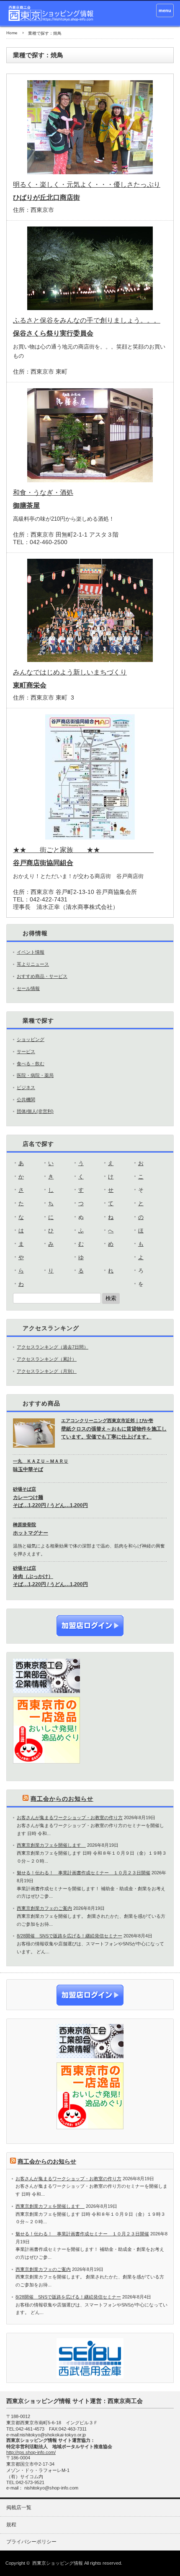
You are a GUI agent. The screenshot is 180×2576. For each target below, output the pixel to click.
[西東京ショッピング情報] (51, 13)
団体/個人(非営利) (35, 1111)
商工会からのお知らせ (62, 1799)
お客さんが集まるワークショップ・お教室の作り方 (70, 1817)
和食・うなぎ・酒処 (43, 493)
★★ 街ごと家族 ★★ (83, 850)
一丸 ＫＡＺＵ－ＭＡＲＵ (41, 1461)
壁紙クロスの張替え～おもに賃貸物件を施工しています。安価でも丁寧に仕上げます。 (114, 1433)
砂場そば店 (24, 1489)
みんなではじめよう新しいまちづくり (70, 672)
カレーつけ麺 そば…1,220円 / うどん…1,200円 (50, 1501)
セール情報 (28, 988)
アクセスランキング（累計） (47, 1359)
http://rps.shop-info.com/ (31, 2452)
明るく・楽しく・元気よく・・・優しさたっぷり (87, 185)
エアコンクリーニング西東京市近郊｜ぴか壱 (107, 1420)
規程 (11, 2525)
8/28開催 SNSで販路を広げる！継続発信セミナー (69, 1936)
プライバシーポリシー (31, 2542)
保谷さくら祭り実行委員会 (53, 333)
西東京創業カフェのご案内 (44, 1908)
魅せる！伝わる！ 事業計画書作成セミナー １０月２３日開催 (84, 1873)
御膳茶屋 (26, 505)
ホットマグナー (31, 1533)
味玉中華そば (28, 1469)
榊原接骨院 (24, 1525)
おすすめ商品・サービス (42, 976)
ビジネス (26, 1087)
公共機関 (26, 1100)
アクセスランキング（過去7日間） (53, 1347)
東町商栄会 (30, 685)
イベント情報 (31, 952)
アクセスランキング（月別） (47, 1371)
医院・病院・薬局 (35, 1075)
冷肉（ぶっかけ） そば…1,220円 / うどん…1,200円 (50, 1580)
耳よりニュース (33, 964)
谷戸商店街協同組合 (43, 863)
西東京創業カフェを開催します (51, 1845)
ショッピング (31, 1039)
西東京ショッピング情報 (58, 2563)
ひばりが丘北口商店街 (46, 197)
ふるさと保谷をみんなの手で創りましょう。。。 (87, 320)
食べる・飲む (31, 1064)
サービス (26, 1051)
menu (165, 10)
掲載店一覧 (19, 2507)
